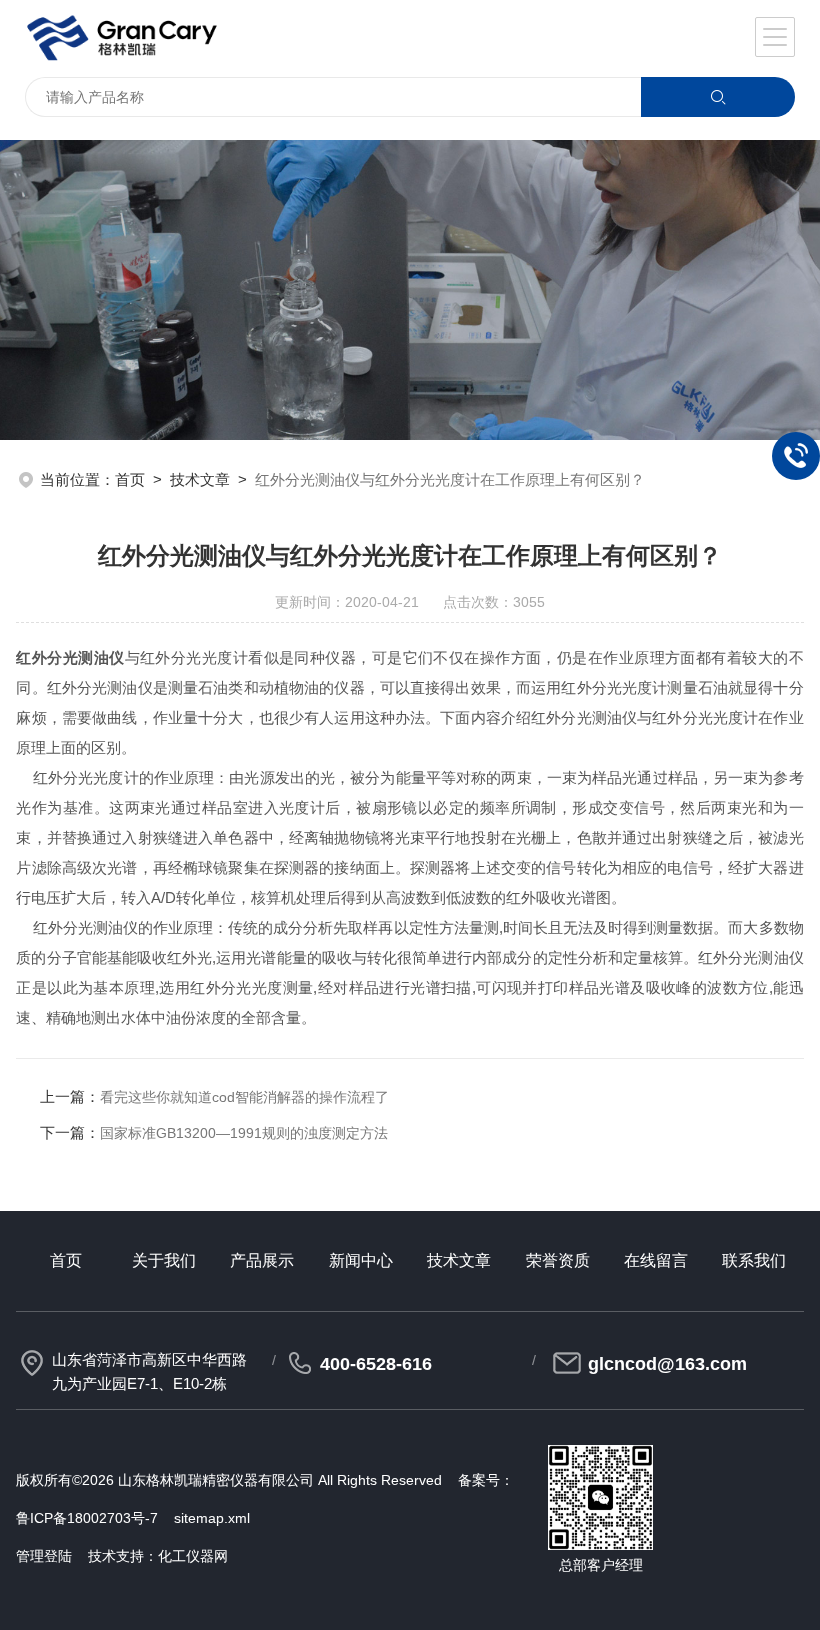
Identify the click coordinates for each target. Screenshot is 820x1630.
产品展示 (262, 1260)
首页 (130, 479)
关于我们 (164, 1260)
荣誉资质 (558, 1260)
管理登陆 (44, 1556)
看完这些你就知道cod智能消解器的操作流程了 (244, 1097)
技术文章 (200, 479)
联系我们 (754, 1260)
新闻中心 (361, 1260)
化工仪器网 (193, 1556)
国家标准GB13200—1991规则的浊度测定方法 (244, 1133)
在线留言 (656, 1260)
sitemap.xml (212, 1518)
